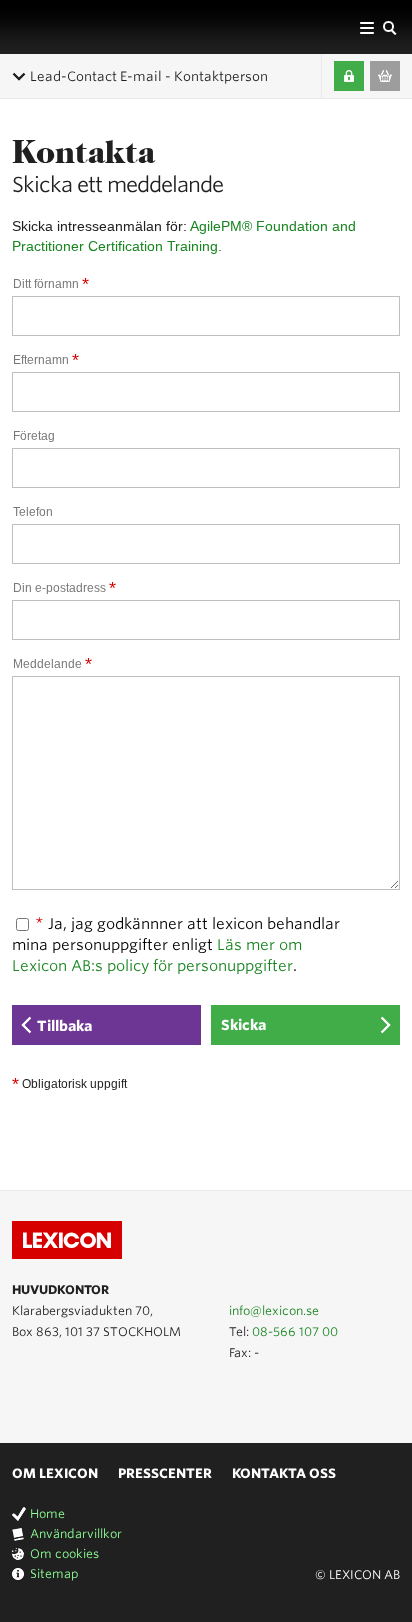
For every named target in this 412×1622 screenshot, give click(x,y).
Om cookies (64, 1553)
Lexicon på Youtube (24, 1397)
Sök (389, 27)
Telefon (33, 512)
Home (47, 1513)
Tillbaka (64, 1026)
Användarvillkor (76, 1533)
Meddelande (52, 664)
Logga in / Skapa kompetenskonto (349, 76)
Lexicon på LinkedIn (53, 1397)
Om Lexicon (55, 1473)
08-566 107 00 (295, 1331)
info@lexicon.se (274, 1310)
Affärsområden (367, 27)
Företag (34, 436)
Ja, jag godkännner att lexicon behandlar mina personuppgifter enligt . (176, 945)
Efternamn (46, 360)
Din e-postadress (64, 588)
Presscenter (165, 1473)
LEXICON (63, 27)
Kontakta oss (284, 1473)
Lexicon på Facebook (82, 1397)
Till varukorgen (385, 76)
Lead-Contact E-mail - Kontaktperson (149, 76)
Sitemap (54, 1573)
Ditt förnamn (51, 284)
